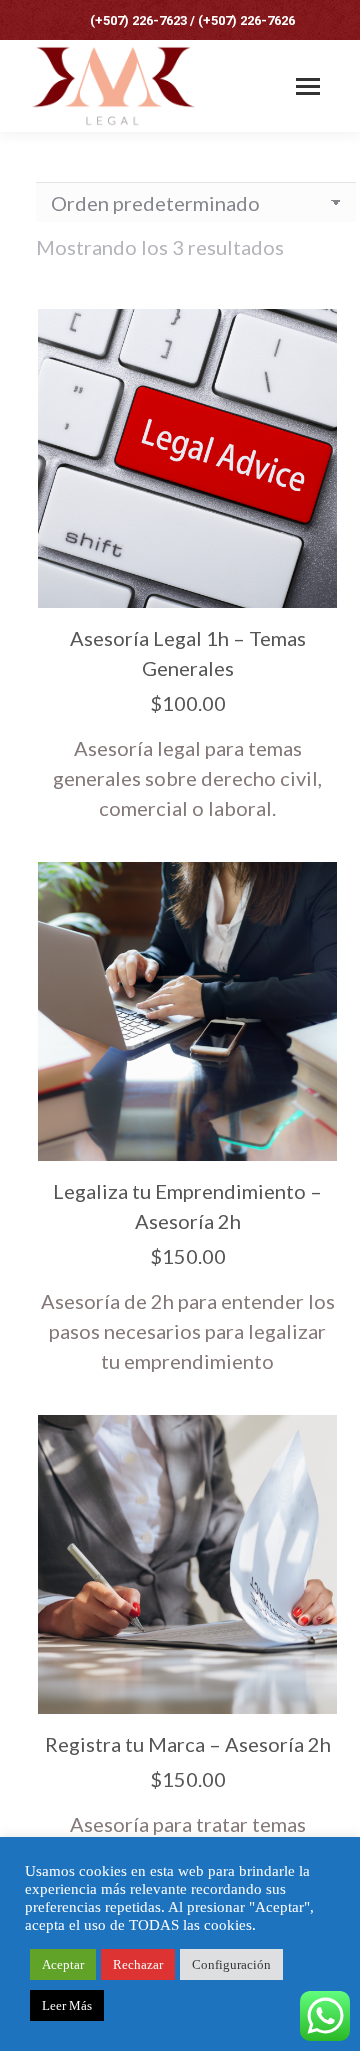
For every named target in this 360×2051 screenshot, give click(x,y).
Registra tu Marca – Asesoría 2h (188, 1744)
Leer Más (67, 2005)
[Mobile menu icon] (308, 86)
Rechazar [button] (138, 1964)
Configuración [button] (231, 1964)
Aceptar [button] (63, 1964)
